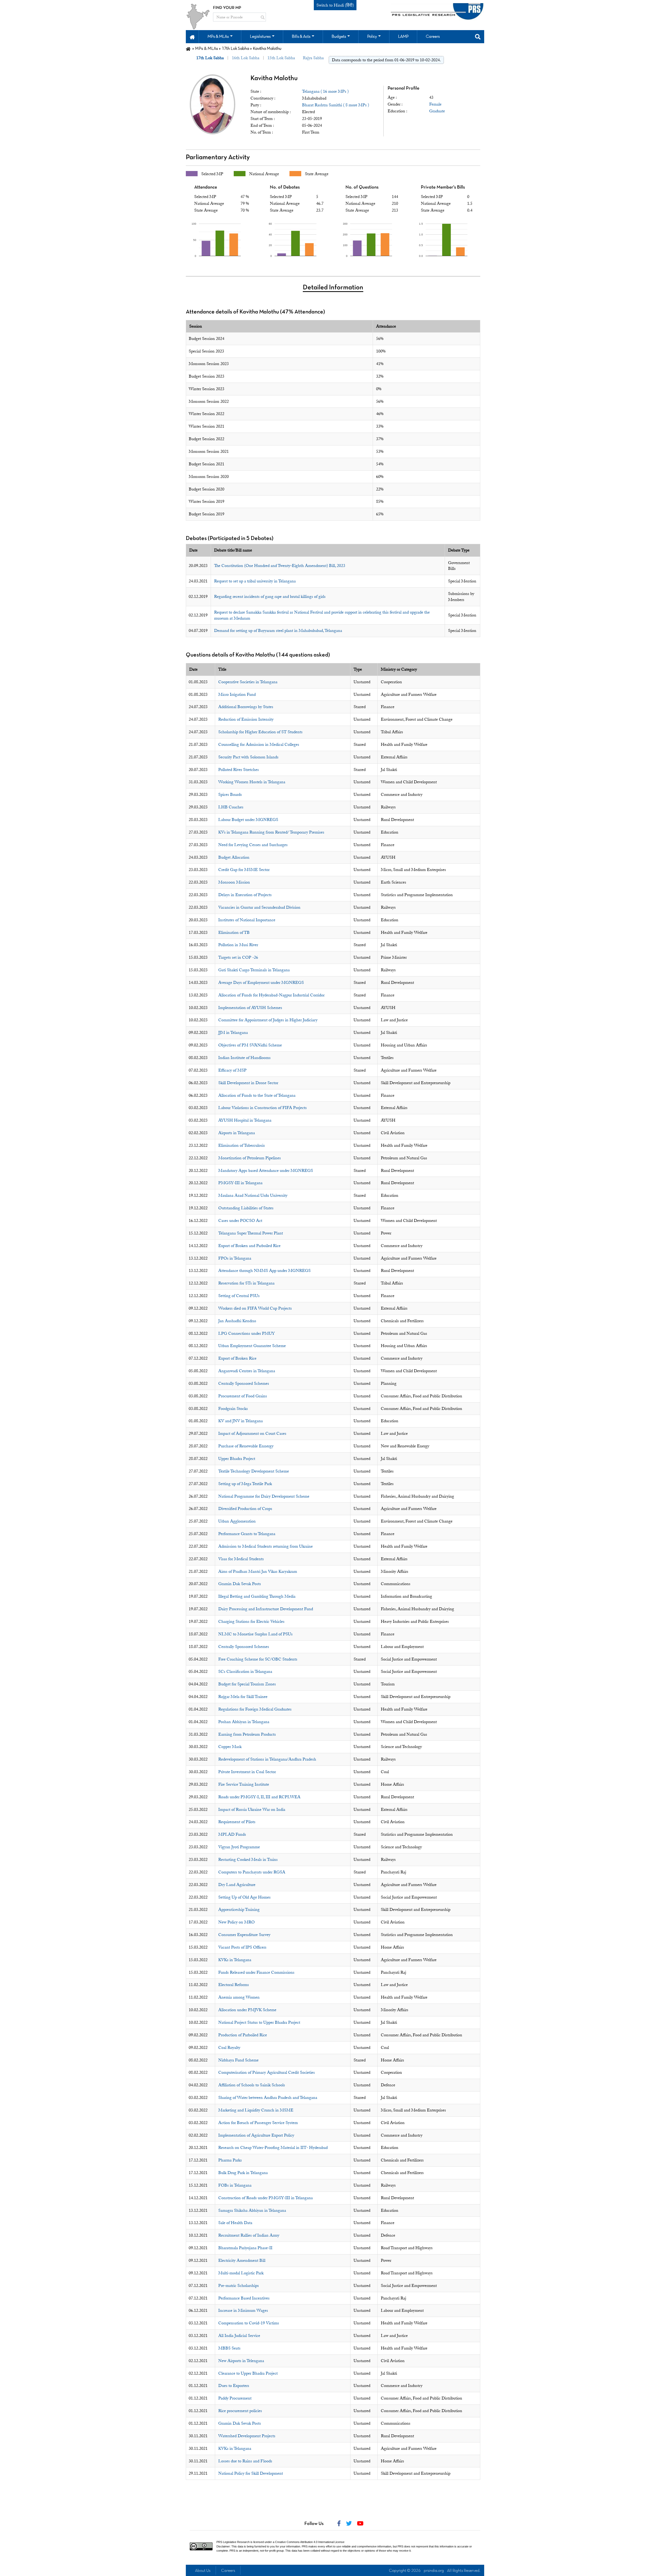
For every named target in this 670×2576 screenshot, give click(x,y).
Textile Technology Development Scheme (254, 1471)
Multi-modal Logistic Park (241, 2273)
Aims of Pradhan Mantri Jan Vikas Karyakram (258, 1571)
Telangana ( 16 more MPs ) (325, 91)
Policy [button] (372, 37)
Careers (228, 2571)
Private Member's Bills (443, 187)
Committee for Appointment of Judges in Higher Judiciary (268, 1020)
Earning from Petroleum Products (247, 1734)
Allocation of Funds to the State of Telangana (257, 1095)
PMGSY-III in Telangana (240, 1183)
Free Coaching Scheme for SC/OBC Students (258, 1659)
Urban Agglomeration (237, 1521)
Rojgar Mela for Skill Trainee (243, 1697)
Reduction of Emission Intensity (246, 719)
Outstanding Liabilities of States (246, 1208)
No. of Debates (285, 187)
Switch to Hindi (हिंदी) (335, 5)
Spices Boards (230, 795)
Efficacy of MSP (232, 1070)
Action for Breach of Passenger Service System (258, 2123)
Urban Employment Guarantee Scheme (252, 1346)
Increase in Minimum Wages (243, 2310)
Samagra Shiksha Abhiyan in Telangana (252, 2210)
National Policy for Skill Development (251, 2473)
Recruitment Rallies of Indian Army (249, 2235)
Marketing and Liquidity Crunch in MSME (256, 2110)
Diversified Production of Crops (245, 1509)
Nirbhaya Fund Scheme (238, 2060)
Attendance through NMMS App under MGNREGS (264, 1271)
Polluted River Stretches (239, 770)
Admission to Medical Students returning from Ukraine (266, 1546)
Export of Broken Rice (237, 1358)
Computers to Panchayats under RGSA (252, 1872)
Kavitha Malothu (274, 78)
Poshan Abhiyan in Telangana (244, 1722)
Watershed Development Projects (247, 2436)
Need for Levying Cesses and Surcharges (253, 845)
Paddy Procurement (235, 2398)
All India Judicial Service (239, 2336)
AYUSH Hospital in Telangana (245, 1120)
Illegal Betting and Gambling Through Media (257, 1596)
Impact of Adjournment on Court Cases (252, 1433)
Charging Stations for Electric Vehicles (251, 1621)
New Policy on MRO (236, 1922)
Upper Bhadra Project (237, 1459)
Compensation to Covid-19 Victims (249, 2323)
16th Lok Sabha (246, 58)
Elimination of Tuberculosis (242, 1145)
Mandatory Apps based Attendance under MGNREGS (266, 1171)
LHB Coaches (231, 807)
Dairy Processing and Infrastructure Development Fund (266, 1609)
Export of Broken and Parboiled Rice (249, 1246)
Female (435, 104)
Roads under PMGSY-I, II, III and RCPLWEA (259, 1797)
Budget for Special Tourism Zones (247, 1684)
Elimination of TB (234, 933)
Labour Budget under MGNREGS (248, 820)
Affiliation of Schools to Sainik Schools (252, 2085)
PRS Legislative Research (233, 2542)
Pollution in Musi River (238, 945)
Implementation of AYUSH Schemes (250, 1008)
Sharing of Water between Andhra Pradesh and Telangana (268, 2098)
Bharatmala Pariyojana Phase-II (245, 2248)
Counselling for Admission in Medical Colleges (259, 744)
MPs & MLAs (206, 49)
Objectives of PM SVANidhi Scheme (250, 1045)
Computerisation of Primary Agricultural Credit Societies (267, 2072)
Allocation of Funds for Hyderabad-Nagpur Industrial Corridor (271, 995)
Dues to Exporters (234, 2386)
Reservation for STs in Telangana (246, 1283)
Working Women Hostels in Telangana (252, 782)
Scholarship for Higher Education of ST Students (260, 732)
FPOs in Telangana (235, 1258)
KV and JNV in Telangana (241, 1421)
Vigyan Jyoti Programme (239, 1847)
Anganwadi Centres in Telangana (247, 1371)
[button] (192, 37)
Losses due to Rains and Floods (245, 2461)
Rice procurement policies (240, 2411)
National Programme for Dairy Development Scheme (264, 1496)
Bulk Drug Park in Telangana (243, 2173)
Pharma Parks (230, 2160)
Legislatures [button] (260, 37)
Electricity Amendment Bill (242, 2260)
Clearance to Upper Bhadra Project (248, 2373)
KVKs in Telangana (235, 1960)
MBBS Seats (229, 2348)
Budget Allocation (234, 857)
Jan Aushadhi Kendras (237, 1321)
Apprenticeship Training (239, 1910)
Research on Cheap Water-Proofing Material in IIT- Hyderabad (273, 2148)
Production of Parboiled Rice (243, 2035)
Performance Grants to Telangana (247, 1534)
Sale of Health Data (235, 2223)
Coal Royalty (229, 2048)
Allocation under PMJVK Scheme (247, 2010)
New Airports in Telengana (241, 2361)
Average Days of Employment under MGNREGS (261, 983)
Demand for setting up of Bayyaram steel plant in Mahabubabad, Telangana (278, 631)
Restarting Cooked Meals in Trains (248, 1860)
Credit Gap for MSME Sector (244, 870)
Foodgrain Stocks (233, 1409)
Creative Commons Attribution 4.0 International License (310, 2542)
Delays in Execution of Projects (245, 895)
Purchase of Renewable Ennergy (246, 1446)
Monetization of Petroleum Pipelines (250, 1158)
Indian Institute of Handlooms (244, 1058)
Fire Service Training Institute (244, 1784)
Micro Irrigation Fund (237, 694)
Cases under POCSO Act (240, 1221)
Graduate (437, 111)
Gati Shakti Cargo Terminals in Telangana (254, 970)
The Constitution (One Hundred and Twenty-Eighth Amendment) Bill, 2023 (280, 566)
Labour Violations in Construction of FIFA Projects (263, 1108)
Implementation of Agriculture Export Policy (256, 2135)
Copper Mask (230, 1747)
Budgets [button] (339, 37)
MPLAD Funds (232, 1834)
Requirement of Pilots (237, 1822)
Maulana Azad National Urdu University (253, 1195)
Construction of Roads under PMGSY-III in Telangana (266, 2198)
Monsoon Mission (234, 882)
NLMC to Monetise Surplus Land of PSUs (255, 1634)
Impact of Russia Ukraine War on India (252, 1810)
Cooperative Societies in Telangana (248, 682)
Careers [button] (433, 37)
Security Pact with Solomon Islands (248, 757)
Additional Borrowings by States (246, 707)
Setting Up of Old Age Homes (244, 1897)
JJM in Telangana (233, 1033)
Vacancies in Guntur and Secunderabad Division (259, 907)
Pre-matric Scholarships (239, 2286)
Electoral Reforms (234, 1985)
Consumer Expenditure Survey (244, 1935)
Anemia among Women (239, 1997)
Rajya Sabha (313, 58)
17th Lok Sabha (235, 49)
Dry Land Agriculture (237, 1885)
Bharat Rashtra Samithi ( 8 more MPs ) (336, 105)
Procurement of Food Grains (243, 1396)
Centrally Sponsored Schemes (244, 1383)
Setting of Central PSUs (239, 1296)
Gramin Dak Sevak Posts (240, 1584)
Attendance (206, 187)
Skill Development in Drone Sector (248, 1083)
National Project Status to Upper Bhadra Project (259, 2022)
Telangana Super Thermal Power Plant (251, 1233)
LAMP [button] (403, 37)
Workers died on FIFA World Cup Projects (255, 1308)
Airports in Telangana (237, 1133)
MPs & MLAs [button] (218, 37)
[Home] (188, 49)
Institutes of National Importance (247, 920)
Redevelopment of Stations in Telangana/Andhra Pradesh (267, 1759)
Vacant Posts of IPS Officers (242, 1947)
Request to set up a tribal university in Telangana (255, 581)
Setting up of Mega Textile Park (245, 1484)
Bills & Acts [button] (301, 37)
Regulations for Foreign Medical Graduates (255, 1709)
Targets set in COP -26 (238, 957)
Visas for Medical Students (241, 1559)
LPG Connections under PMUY (247, 1333)
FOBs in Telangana (235, 2185)
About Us (203, 2571)
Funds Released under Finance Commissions (256, 1972)
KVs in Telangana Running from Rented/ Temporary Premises (271, 832)
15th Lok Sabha (281, 58)
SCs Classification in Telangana (245, 1672)
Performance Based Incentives (244, 2298)
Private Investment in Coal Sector (247, 1772)
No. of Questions (362, 187)
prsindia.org (434, 2571)
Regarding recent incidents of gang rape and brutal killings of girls (270, 597)
